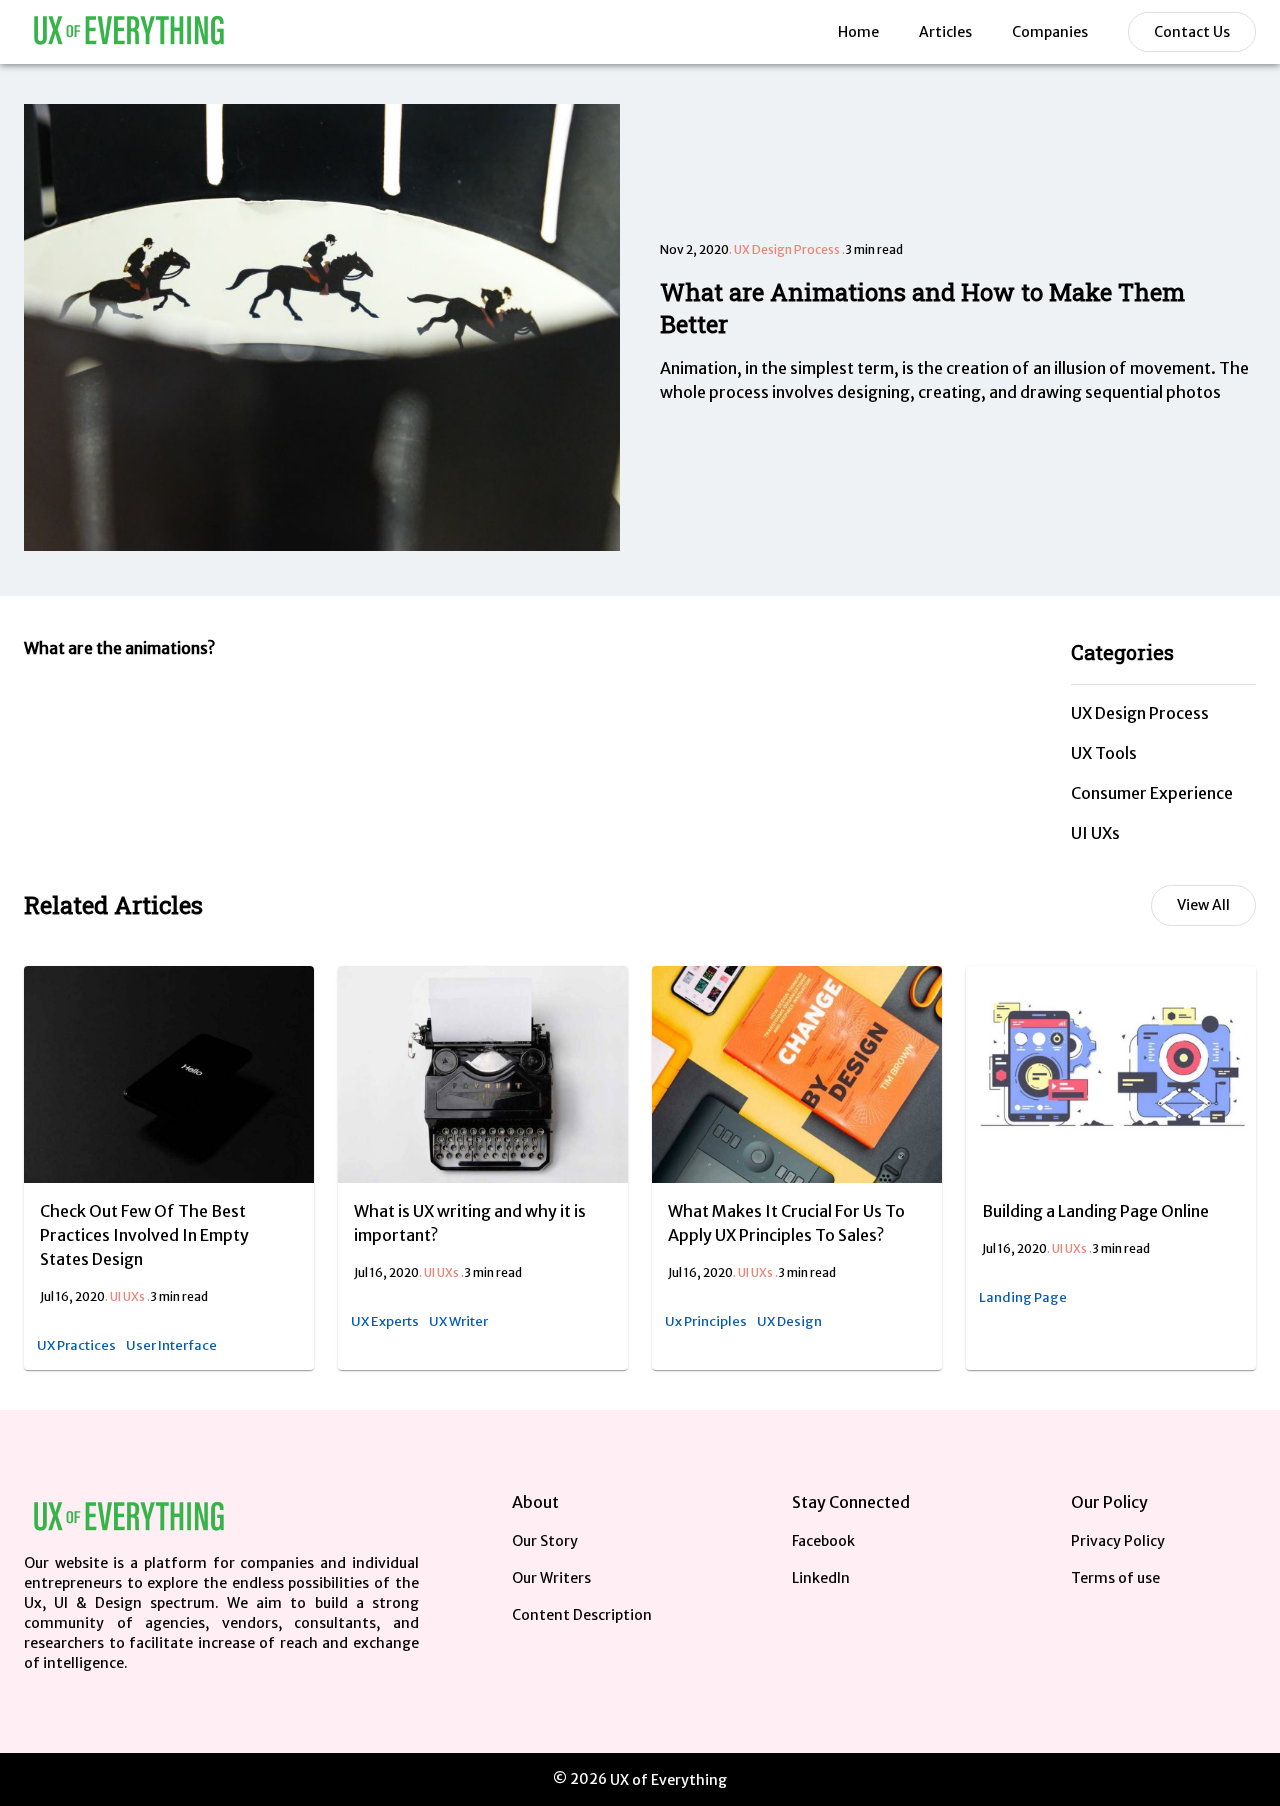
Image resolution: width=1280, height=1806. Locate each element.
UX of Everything (668, 1780)
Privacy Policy (1118, 1541)
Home (858, 32)
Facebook (823, 1541)
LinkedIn (821, 1578)
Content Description (582, 1615)
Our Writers (551, 1578)
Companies (1050, 32)
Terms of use (1115, 1578)
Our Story (545, 1541)
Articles (945, 32)
